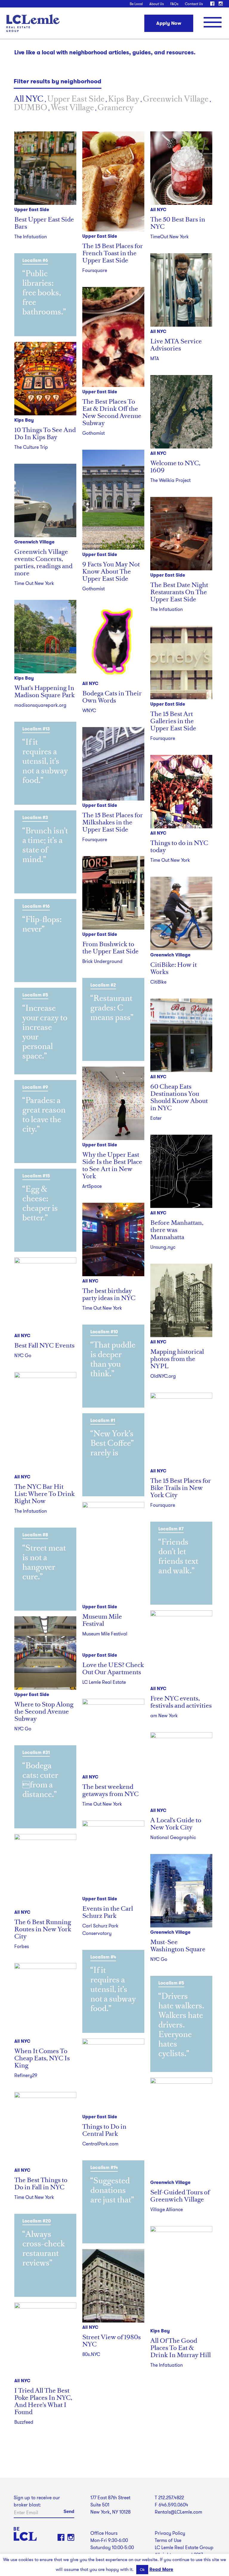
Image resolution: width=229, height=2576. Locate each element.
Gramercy (116, 107)
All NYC (29, 99)
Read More (161, 2569)
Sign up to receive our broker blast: (37, 2501)
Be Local (136, 4)
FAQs (174, 4)
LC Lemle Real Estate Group (33, 23)
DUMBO (30, 107)
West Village (72, 107)
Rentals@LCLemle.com (178, 2512)
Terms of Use (168, 2540)
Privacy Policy (170, 2533)
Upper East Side (76, 99)
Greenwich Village (176, 99)
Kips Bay (124, 99)
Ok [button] (142, 2570)
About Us (157, 4)
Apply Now (169, 23)
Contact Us (194, 4)
